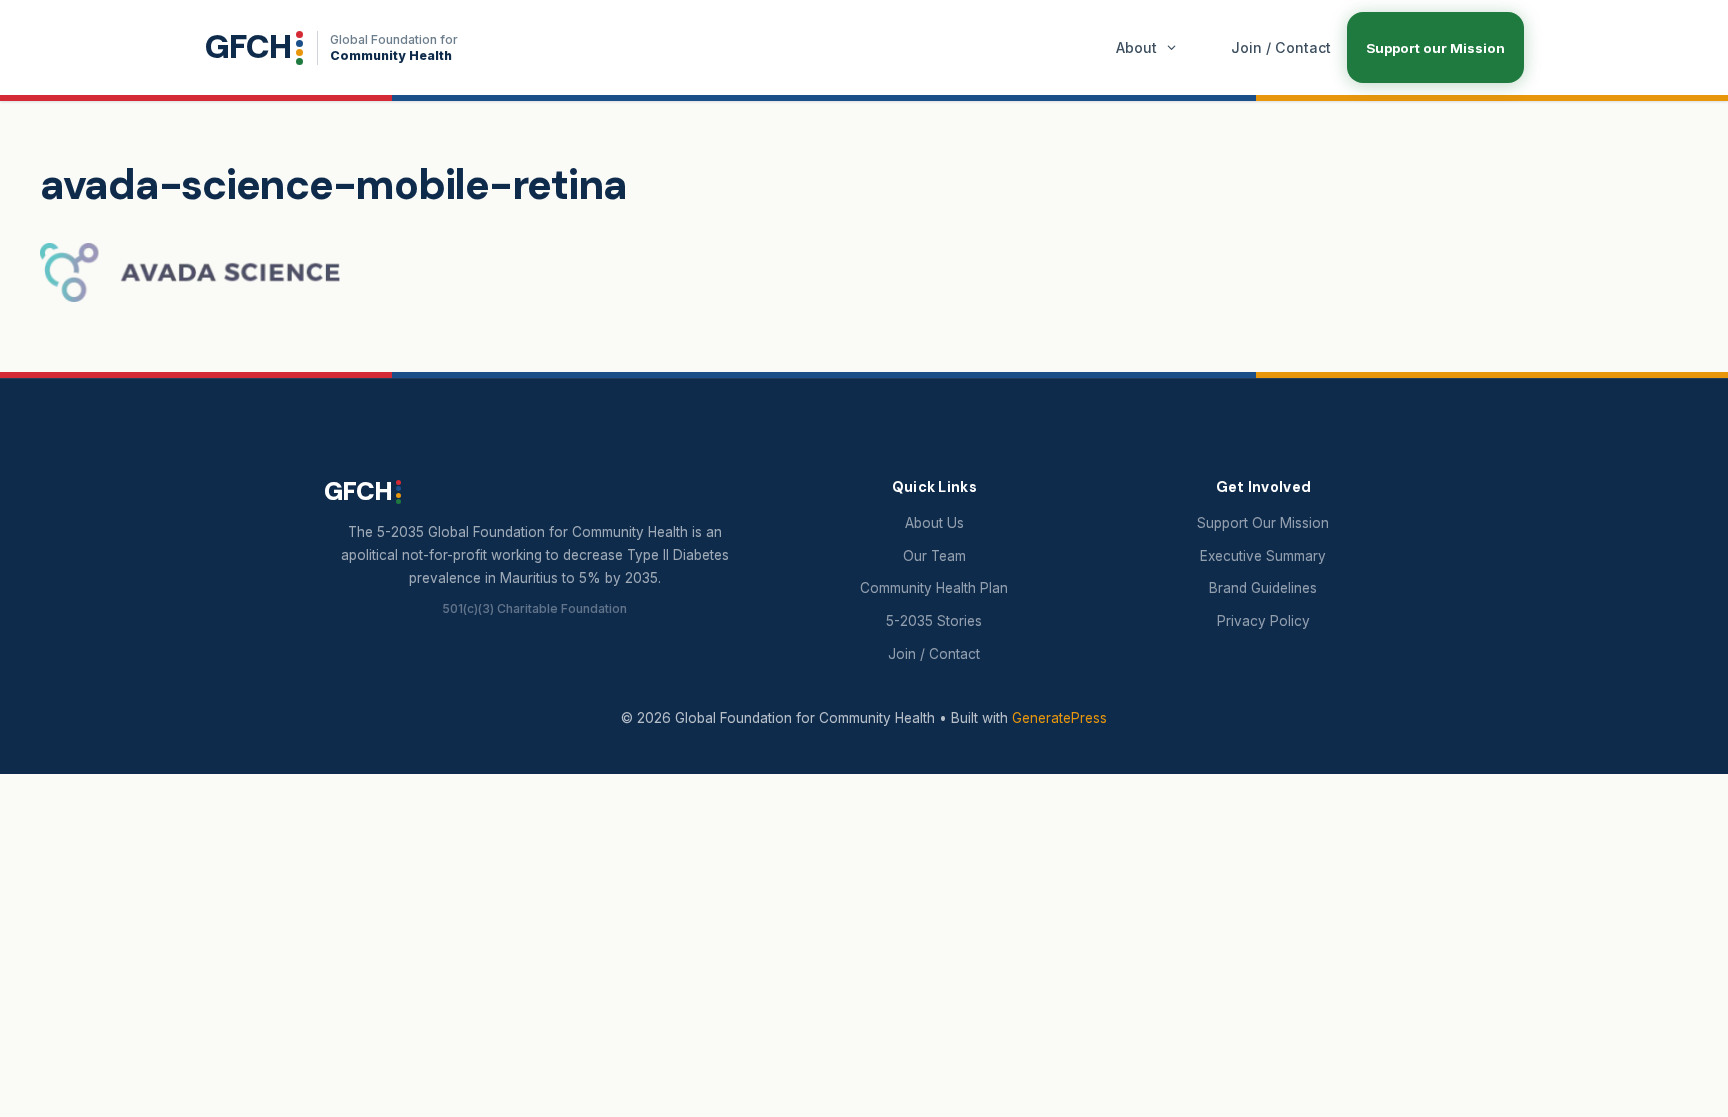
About (1136, 47)
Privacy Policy (1263, 621)
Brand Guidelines (1263, 588)
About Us (934, 523)
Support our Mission (1435, 48)
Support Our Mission (1263, 523)
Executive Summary (1263, 556)
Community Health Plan (934, 588)
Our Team (934, 556)
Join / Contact (1281, 47)
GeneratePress (1059, 718)
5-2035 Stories (934, 621)
